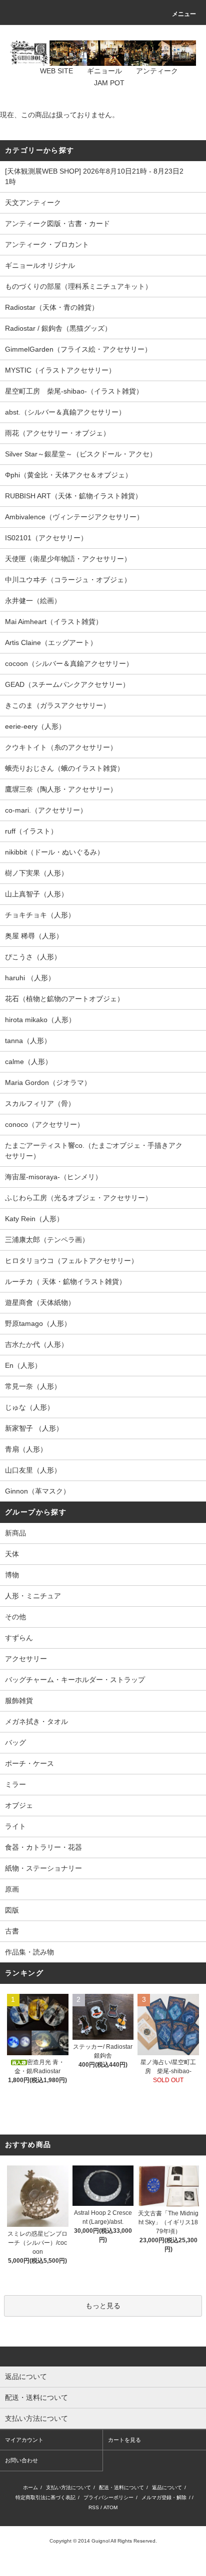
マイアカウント (24, 2440)
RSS (94, 2507)
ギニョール (104, 71)
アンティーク (157, 71)
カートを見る (124, 2440)
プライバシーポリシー (108, 2497)
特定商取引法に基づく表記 (45, 2497)
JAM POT (109, 83)
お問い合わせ (21, 2460)
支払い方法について (68, 2487)
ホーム (30, 2487)
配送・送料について (121, 2487)
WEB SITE (56, 71)
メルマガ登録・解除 (164, 2497)
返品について (167, 2487)
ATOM (110, 2507)
